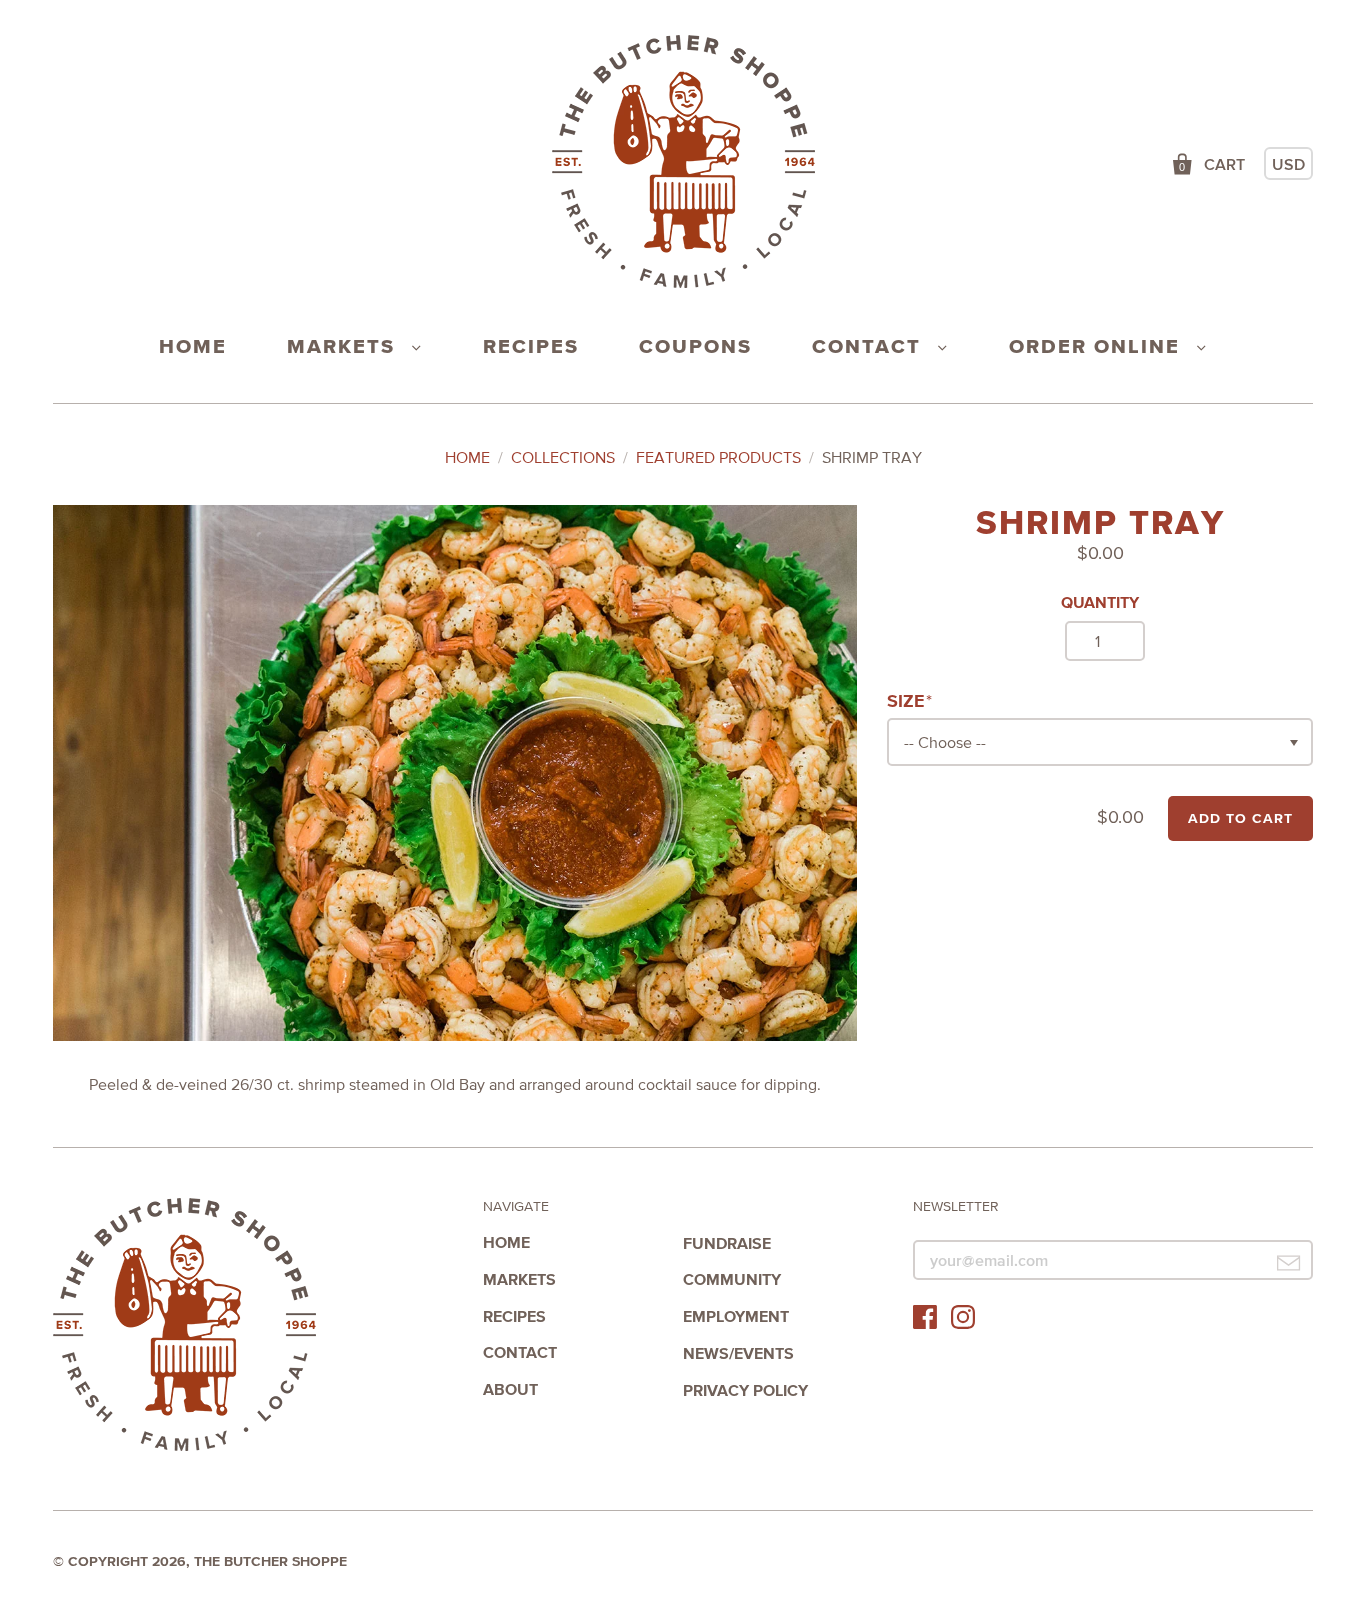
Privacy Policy (745, 1390)
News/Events (738, 1353)
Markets (344, 346)
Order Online (1098, 346)
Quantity (1100, 602)
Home (193, 346)
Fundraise (727, 1243)
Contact (870, 346)
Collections (563, 457)
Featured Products (718, 457)
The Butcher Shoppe (184, 1325)
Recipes (531, 346)
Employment (736, 1316)
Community (732, 1279)
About (510, 1389)
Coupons (695, 346)
